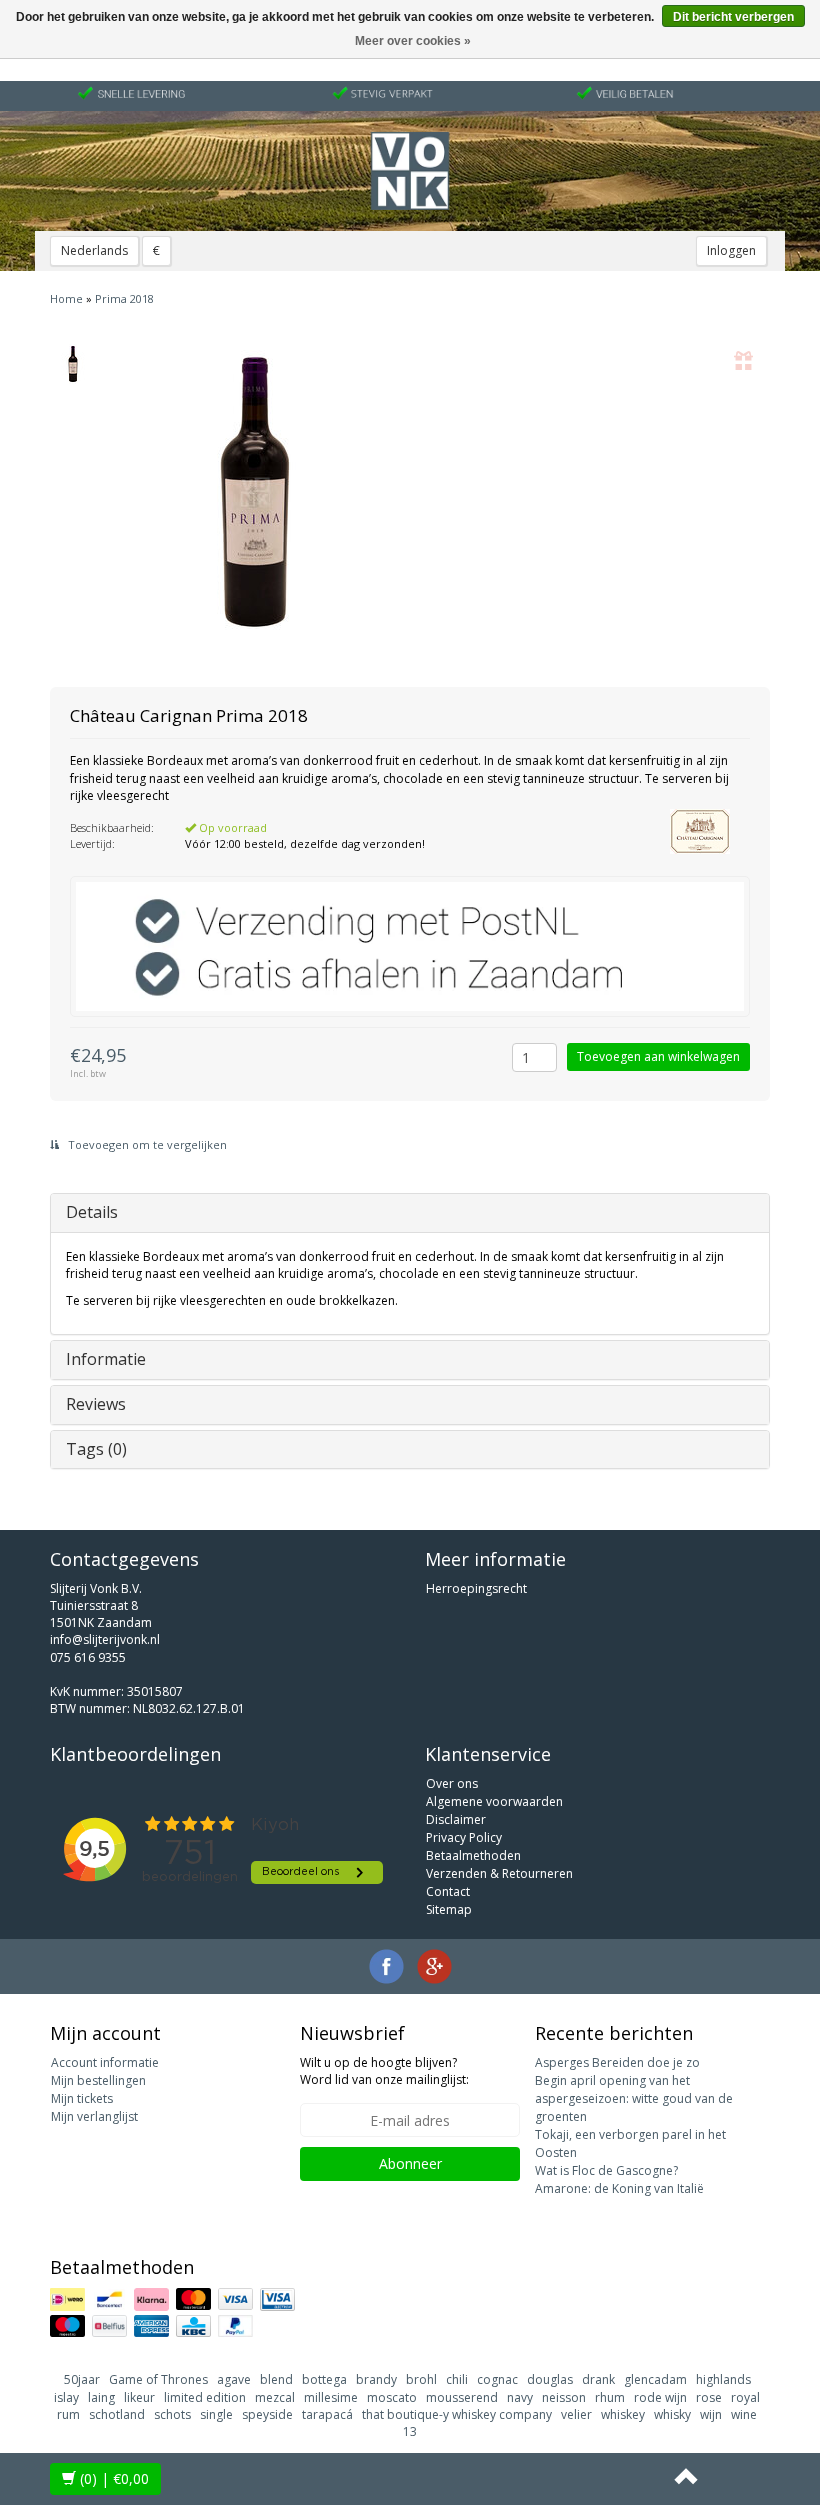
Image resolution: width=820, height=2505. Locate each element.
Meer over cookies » (413, 41)
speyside (267, 2414)
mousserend (462, 2397)
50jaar (82, 2379)
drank (598, 2379)
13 (410, 2431)
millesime (331, 2397)
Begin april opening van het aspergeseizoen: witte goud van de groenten (634, 2098)
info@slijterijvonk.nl (105, 1639)
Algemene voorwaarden (494, 1801)
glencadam (655, 2379)
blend (276, 2379)
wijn (711, 2414)
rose (709, 2397)
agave (234, 2379)
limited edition (205, 2397)
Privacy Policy (464, 1837)
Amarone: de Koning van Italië (619, 2188)
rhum (610, 2397)
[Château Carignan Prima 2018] (72, 364)
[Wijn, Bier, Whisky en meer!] (410, 171)
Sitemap (449, 1909)
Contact (448, 1891)
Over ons (452, 1783)
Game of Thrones (158, 2379)
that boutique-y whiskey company (457, 2414)
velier (576, 2414)
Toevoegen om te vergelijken (146, 1144)
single (216, 2414)
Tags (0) (96, 1449)
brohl (421, 2379)
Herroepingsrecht (476, 1588)
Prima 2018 (124, 298)
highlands (723, 2379)
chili (457, 2379)
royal (745, 2397)
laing (101, 2397)
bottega (324, 2379)
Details (92, 1212)
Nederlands (94, 250)
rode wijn (660, 2397)
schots (172, 2414)
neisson (564, 2397)
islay (66, 2397)
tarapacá (327, 2414)
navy (520, 2397)
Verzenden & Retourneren (499, 1873)
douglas (550, 2379)
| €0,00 (114, 2478)
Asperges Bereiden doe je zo (617, 2062)
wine (744, 2414)
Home (66, 298)
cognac (497, 2379)
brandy (376, 2379)
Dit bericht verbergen (733, 17)
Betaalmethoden (473, 1855)
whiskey (623, 2414)
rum (68, 2414)
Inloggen (731, 250)
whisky (672, 2414)
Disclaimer (456, 1819)
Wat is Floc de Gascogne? (606, 2170)
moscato (392, 2397)
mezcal (275, 2397)
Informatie (106, 1359)
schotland (117, 2414)
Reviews (96, 1404)
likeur (139, 2397)
